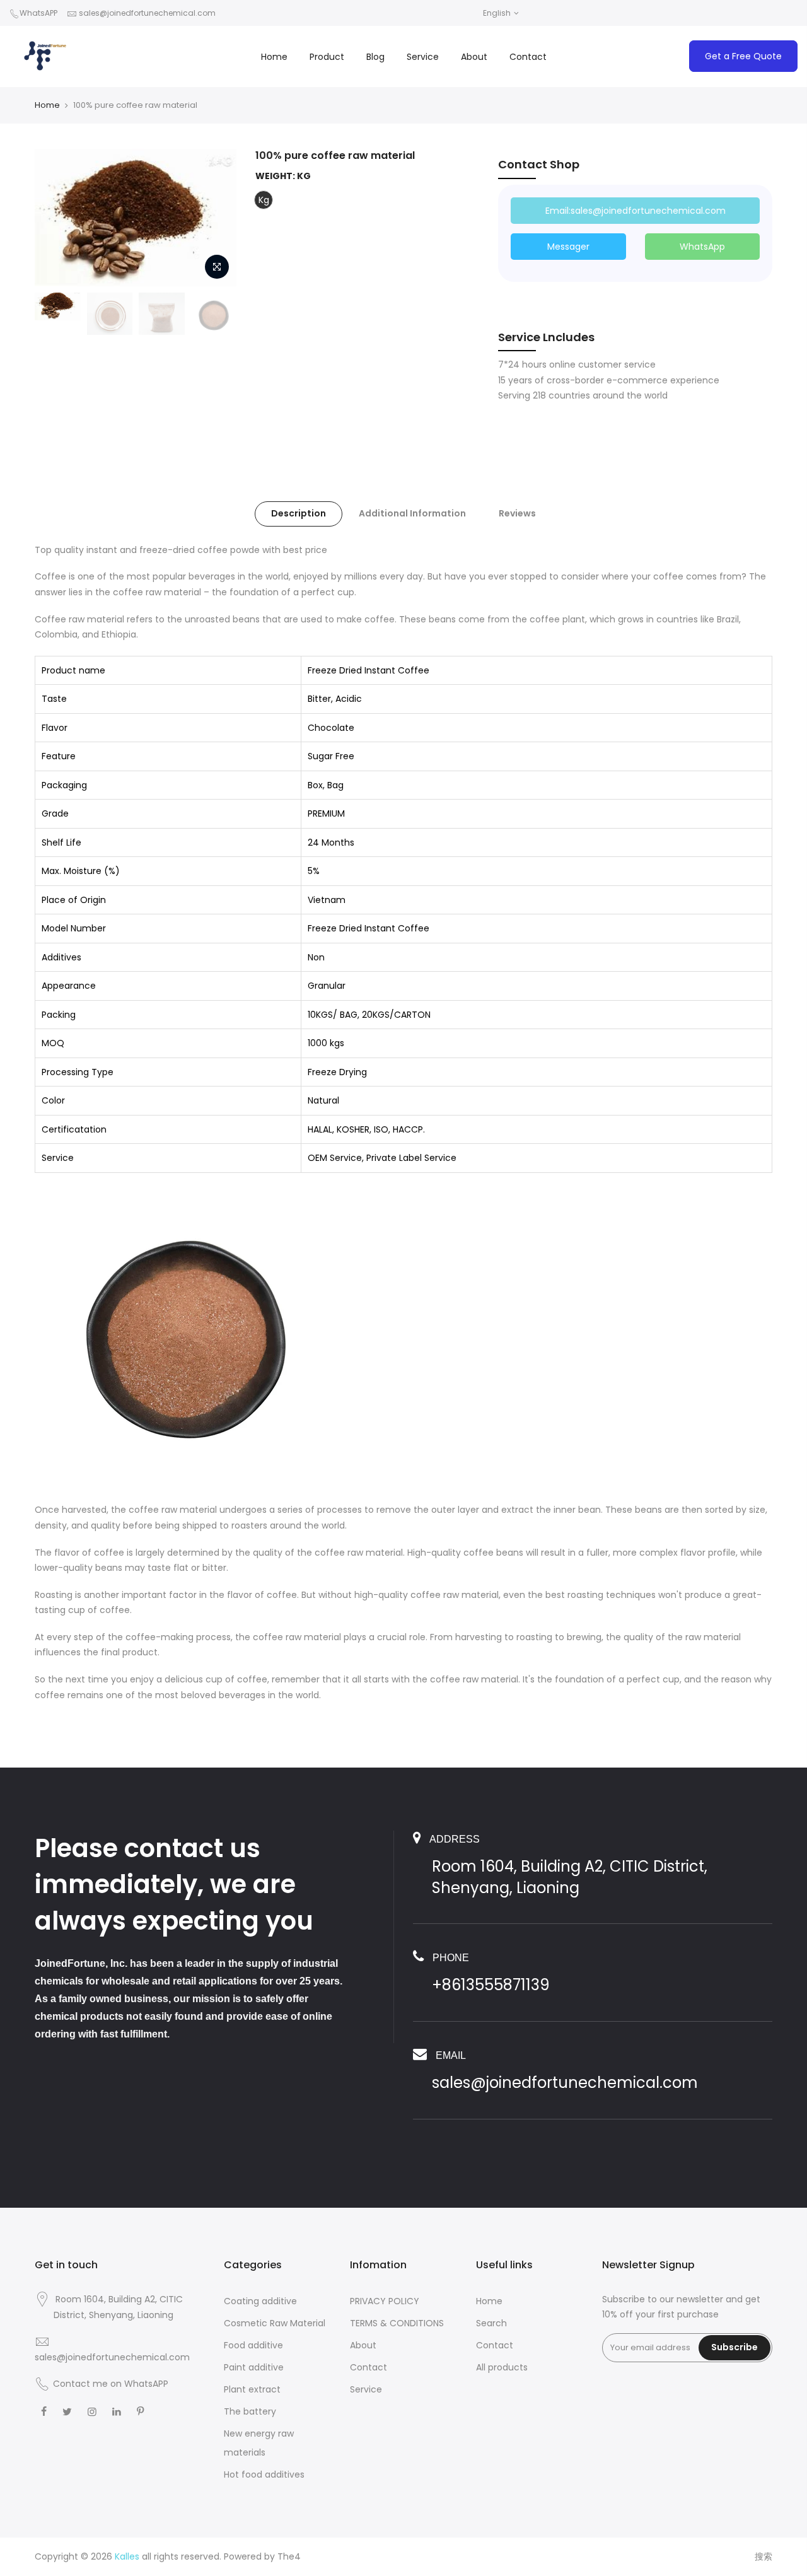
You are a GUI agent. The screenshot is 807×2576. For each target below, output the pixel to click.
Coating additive (260, 2301)
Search (491, 2323)
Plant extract (252, 2389)
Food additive (253, 2345)
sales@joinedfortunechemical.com (147, 13)
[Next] (214, 218)
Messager (568, 247)
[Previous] (57, 218)
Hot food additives (264, 2474)
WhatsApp (702, 247)
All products (502, 2367)
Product (327, 57)
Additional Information (412, 513)
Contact (528, 57)
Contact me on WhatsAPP (111, 2384)
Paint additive (254, 2367)
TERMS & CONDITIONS (397, 2323)
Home (274, 57)
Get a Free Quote (743, 56)
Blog (375, 57)
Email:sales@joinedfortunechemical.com (636, 211)
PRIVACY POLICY (385, 2301)
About (474, 57)
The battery (250, 2411)
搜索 (763, 2556)
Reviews (517, 513)
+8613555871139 (491, 1985)
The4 (289, 2556)
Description (299, 513)
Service (423, 57)
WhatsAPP (38, 13)
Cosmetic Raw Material (275, 2323)
